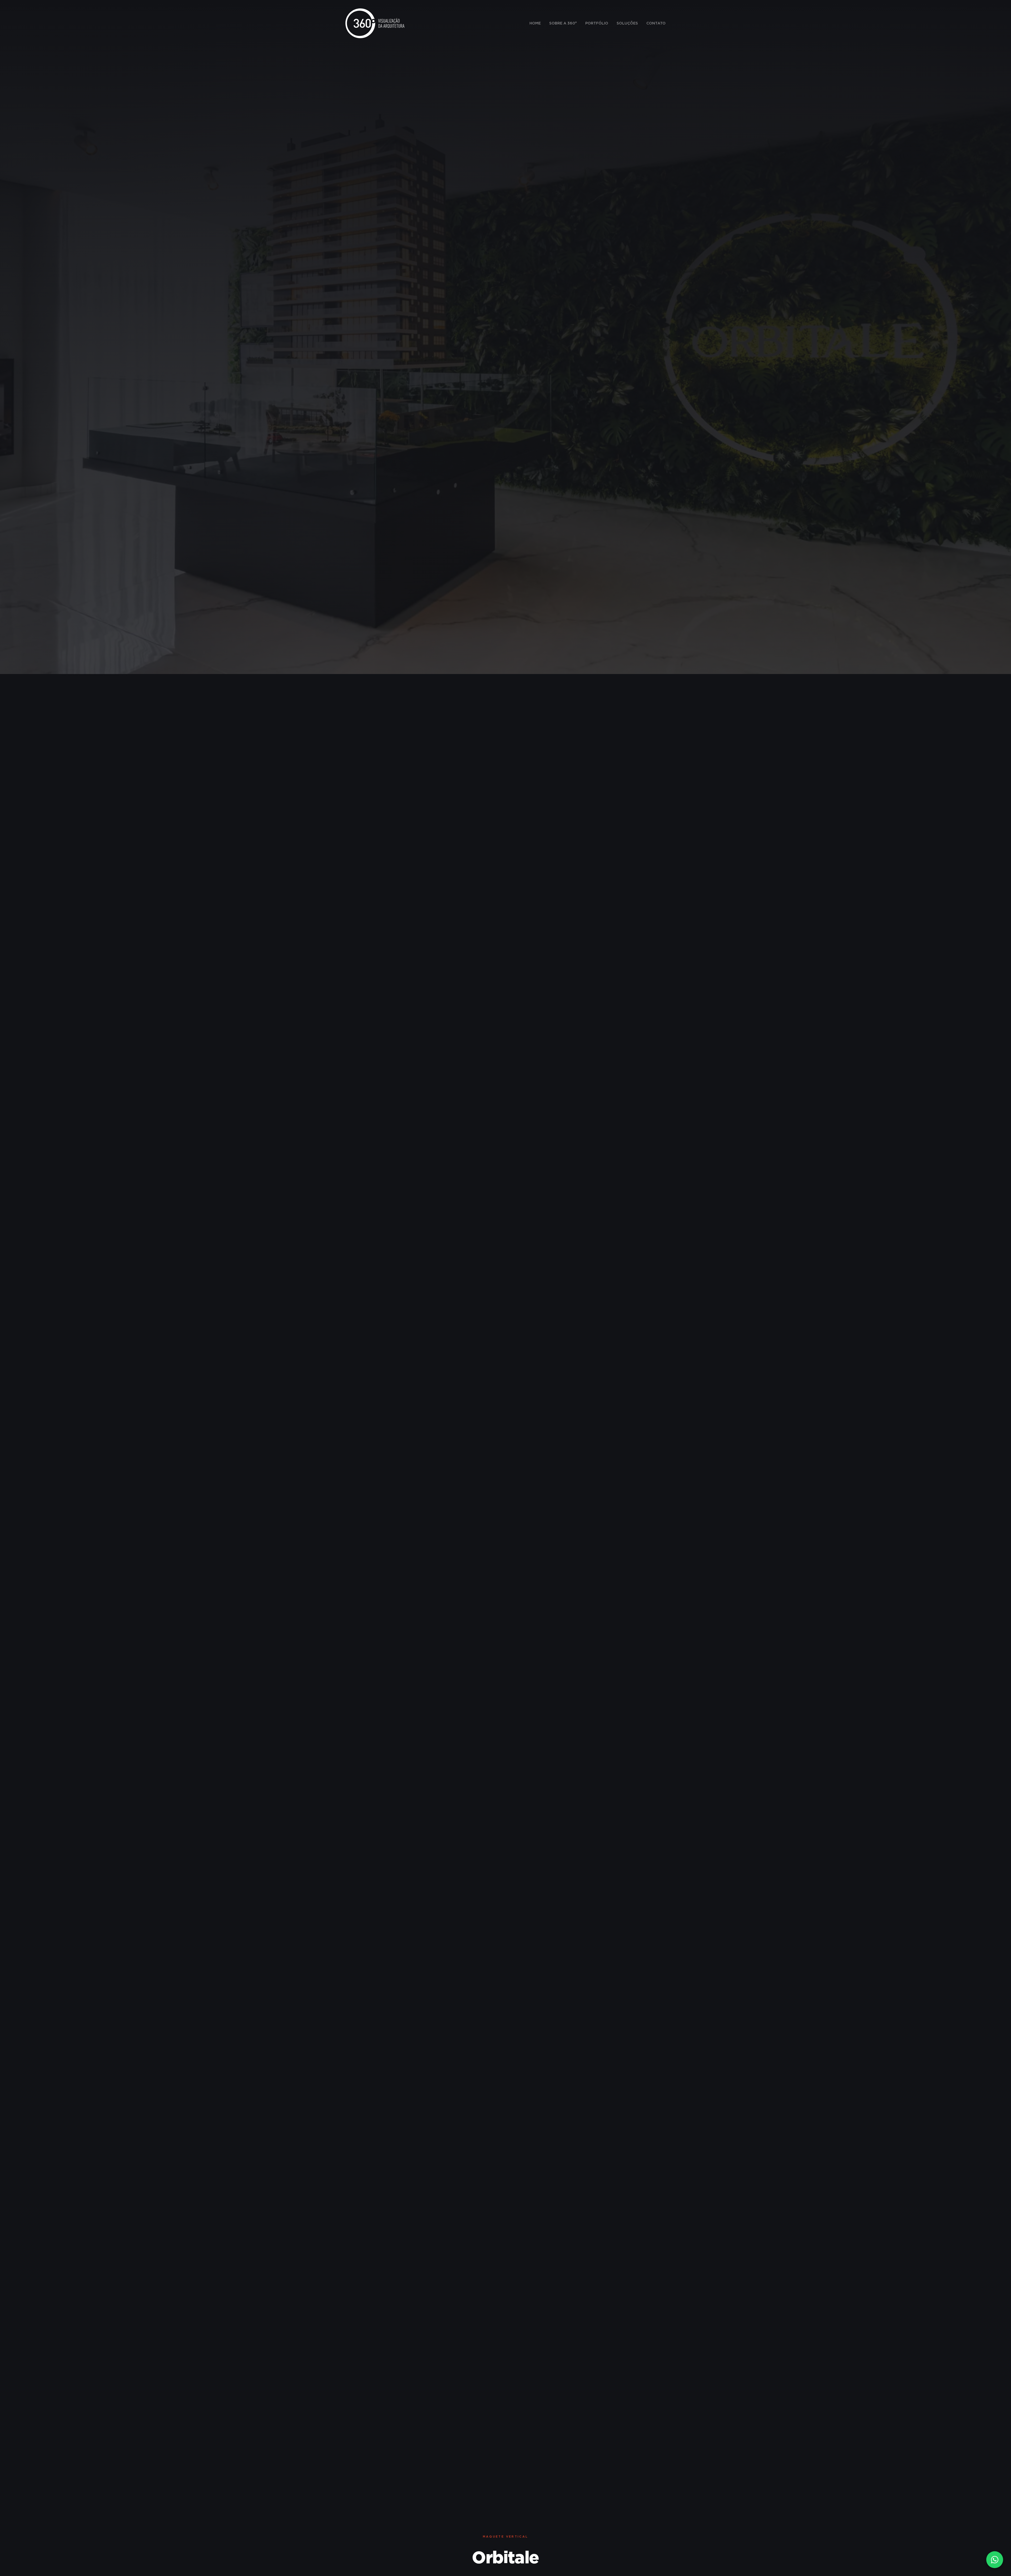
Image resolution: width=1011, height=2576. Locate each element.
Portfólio (597, 23)
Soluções (627, 23)
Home (535, 23)
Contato (656, 23)
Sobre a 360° (563, 23)
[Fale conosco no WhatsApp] (995, 2560)
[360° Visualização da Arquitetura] (375, 23)
